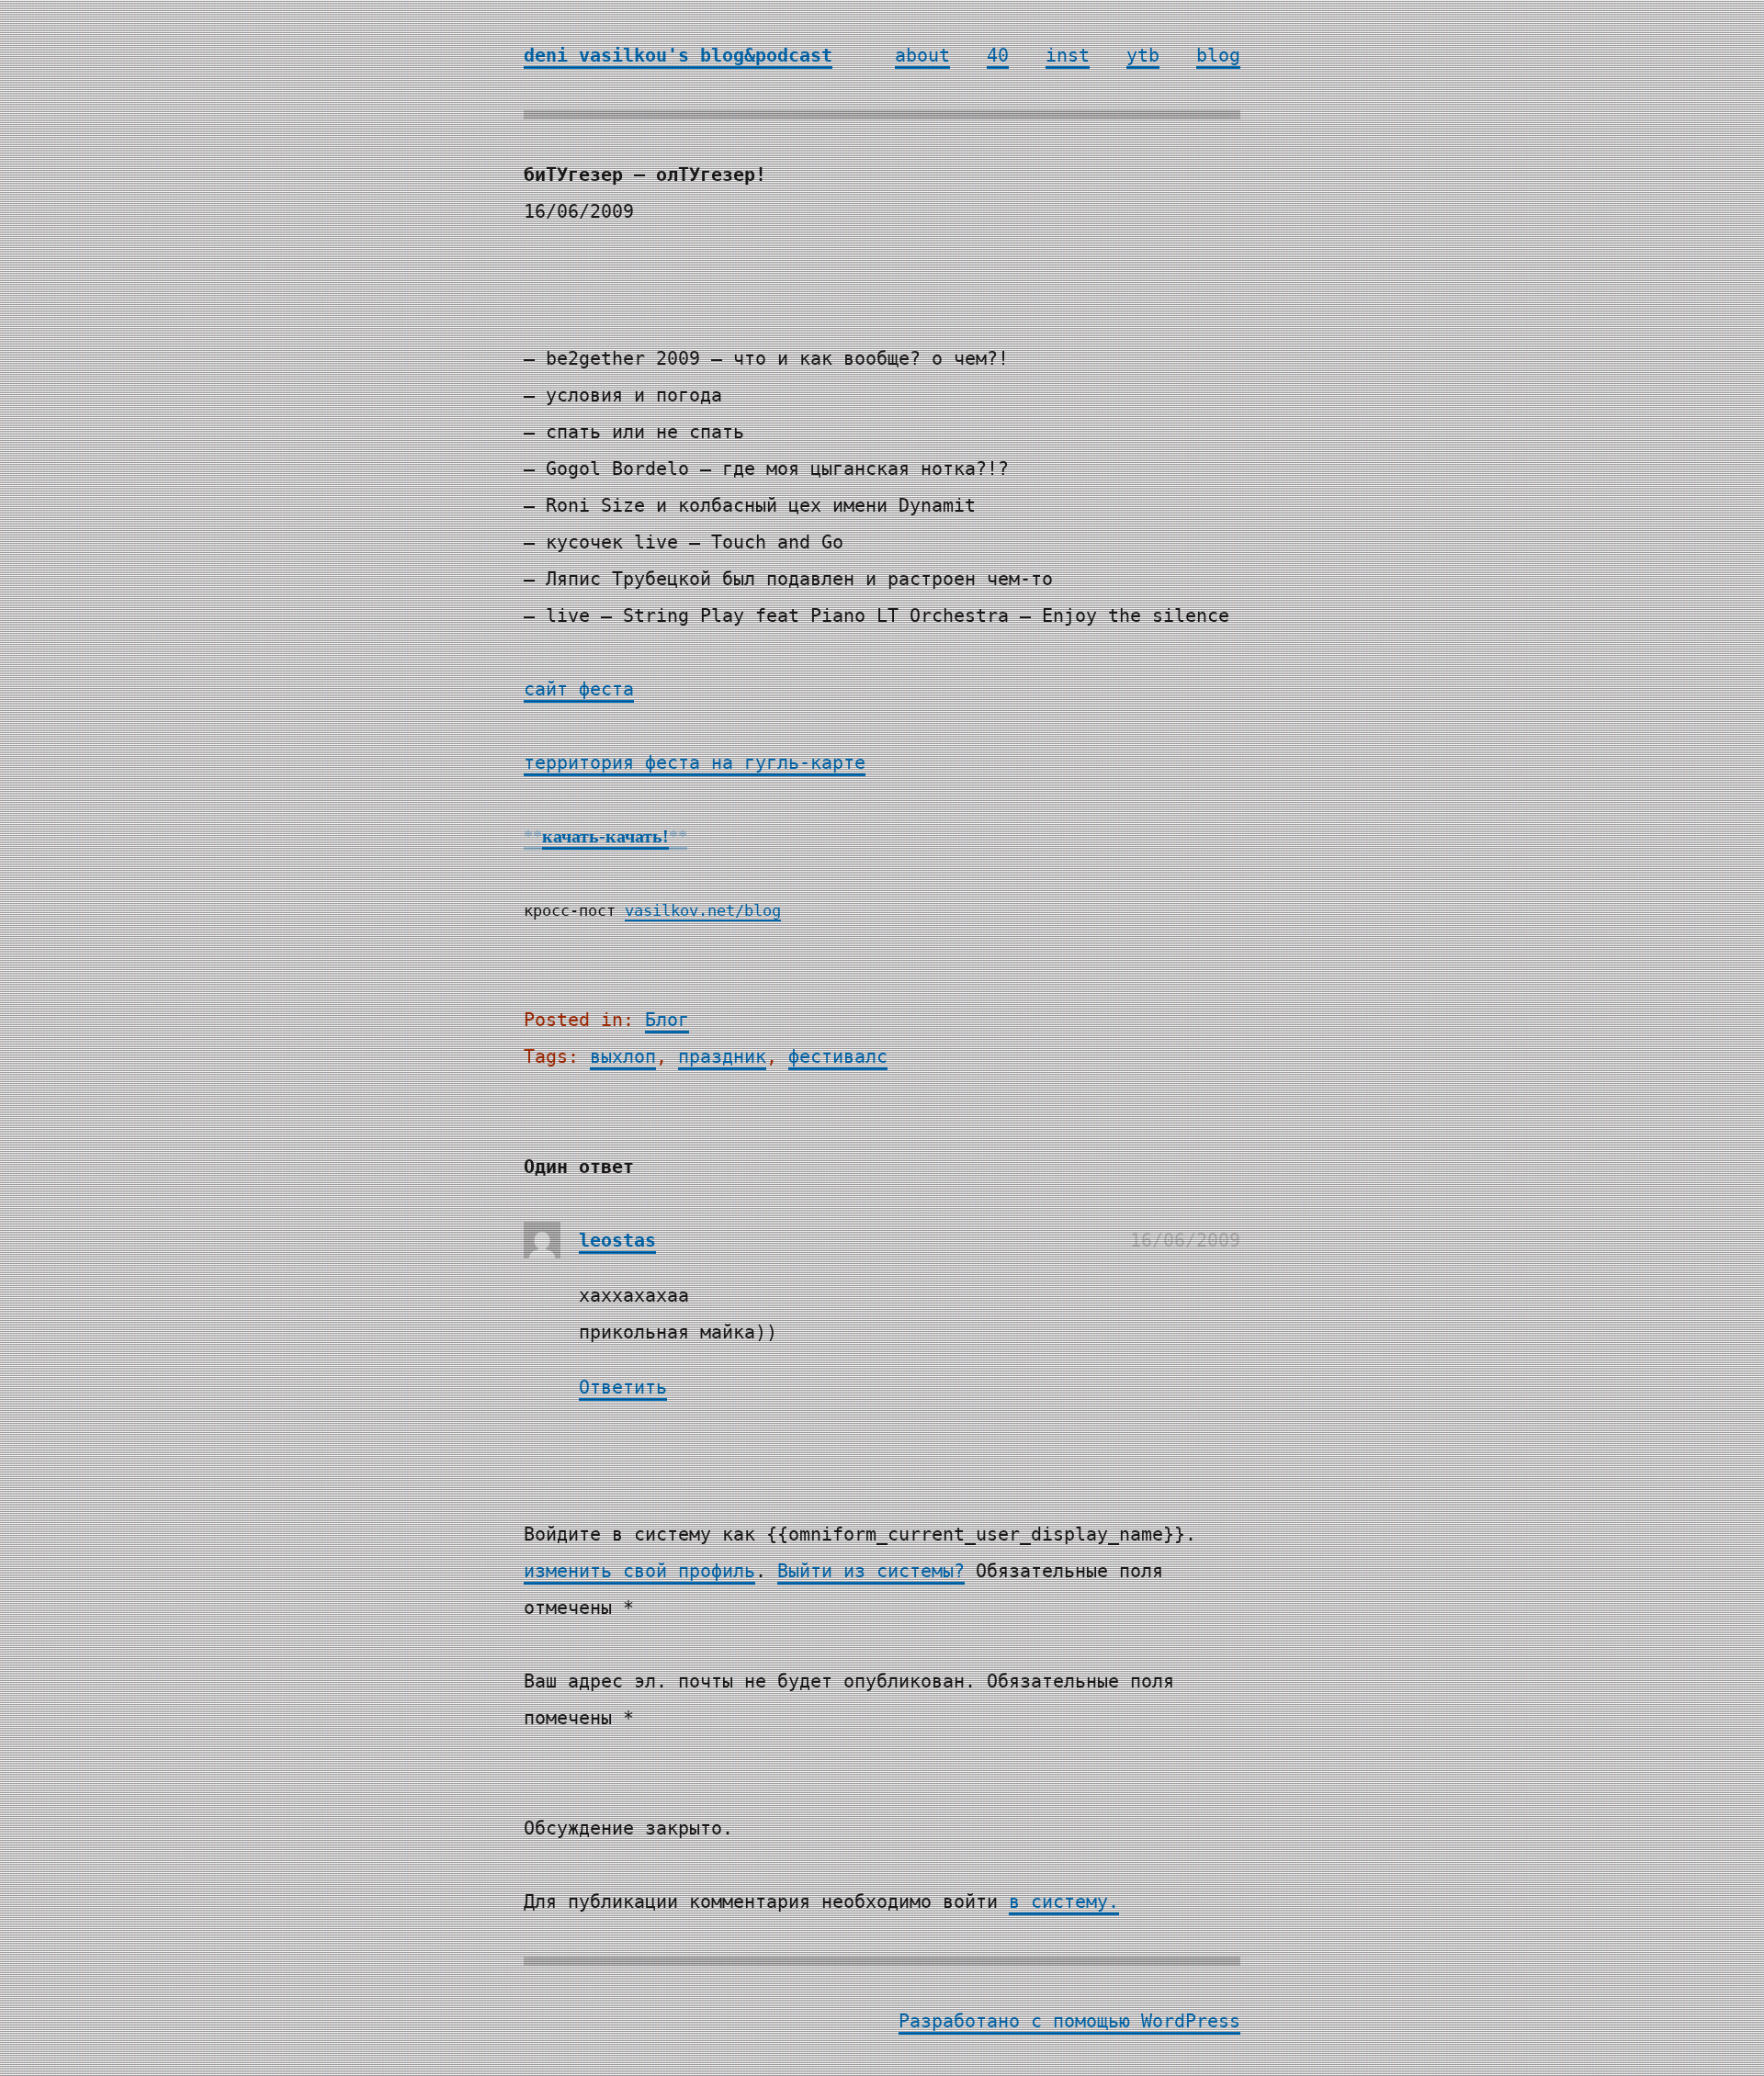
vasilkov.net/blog (703, 911)
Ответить (623, 1387)
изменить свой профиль (639, 1571)
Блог (667, 1020)
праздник (722, 1056)
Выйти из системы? (871, 1571)
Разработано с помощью (1020, 2021)
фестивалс (838, 1056)
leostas (617, 1240)
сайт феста (579, 689)
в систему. (1064, 1901)
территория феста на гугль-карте (695, 762)
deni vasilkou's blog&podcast (678, 55)
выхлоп (623, 1056)
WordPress (1191, 2021)
